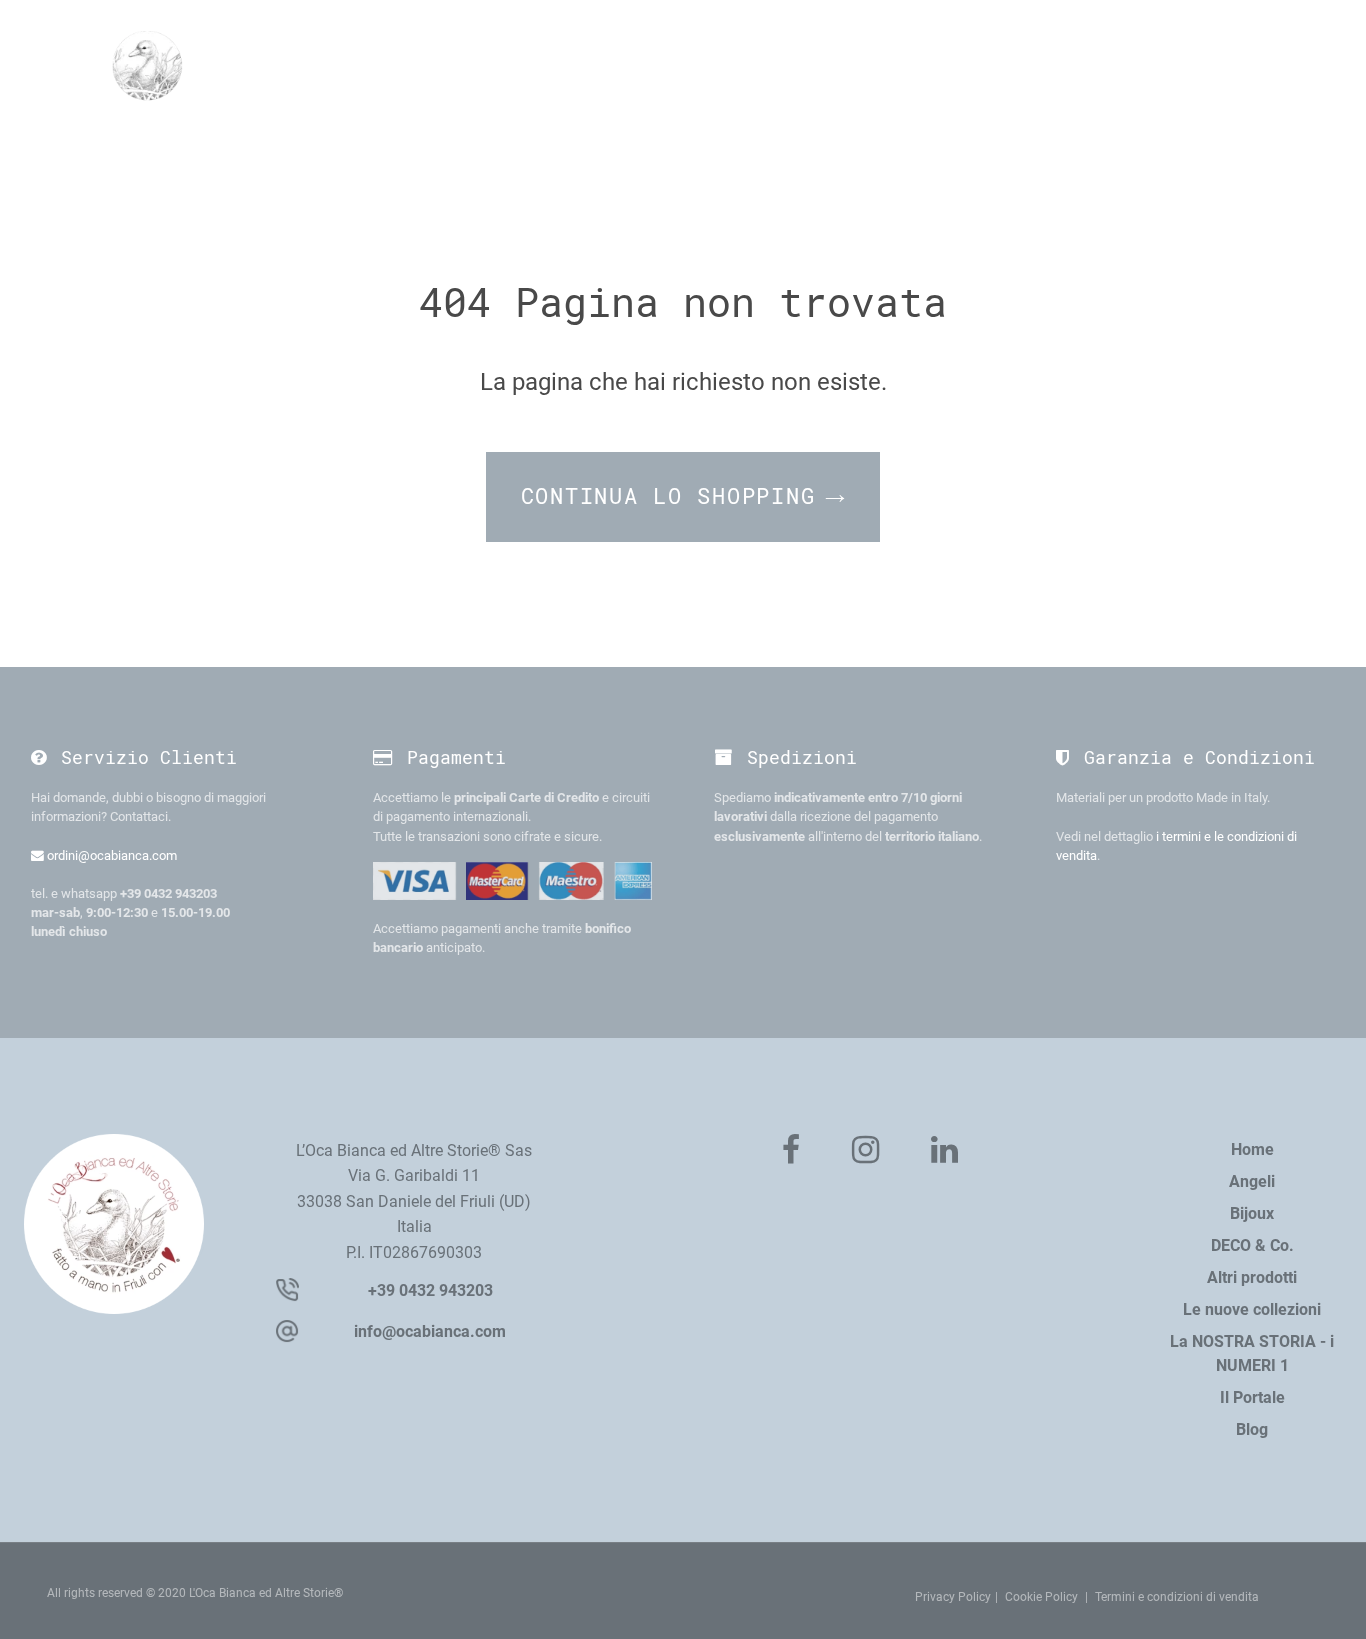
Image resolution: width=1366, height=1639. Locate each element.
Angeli (1252, 1181)
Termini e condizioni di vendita (1177, 1597)
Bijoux (1252, 1213)
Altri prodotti (1252, 1277)
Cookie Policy (1041, 1597)
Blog (1252, 1429)
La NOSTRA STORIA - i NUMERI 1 (1252, 1353)
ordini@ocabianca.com (110, 855)
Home (1252, 1149)
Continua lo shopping (668, 496)
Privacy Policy (953, 1597)
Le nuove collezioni (1252, 1309)
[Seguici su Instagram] (865, 1151)
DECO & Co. (1252, 1245)
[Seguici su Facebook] (791, 1151)
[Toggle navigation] (1234, 64)
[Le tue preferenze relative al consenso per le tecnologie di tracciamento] (1331, 1604)
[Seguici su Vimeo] (944, 1151)
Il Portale (1252, 1397)
